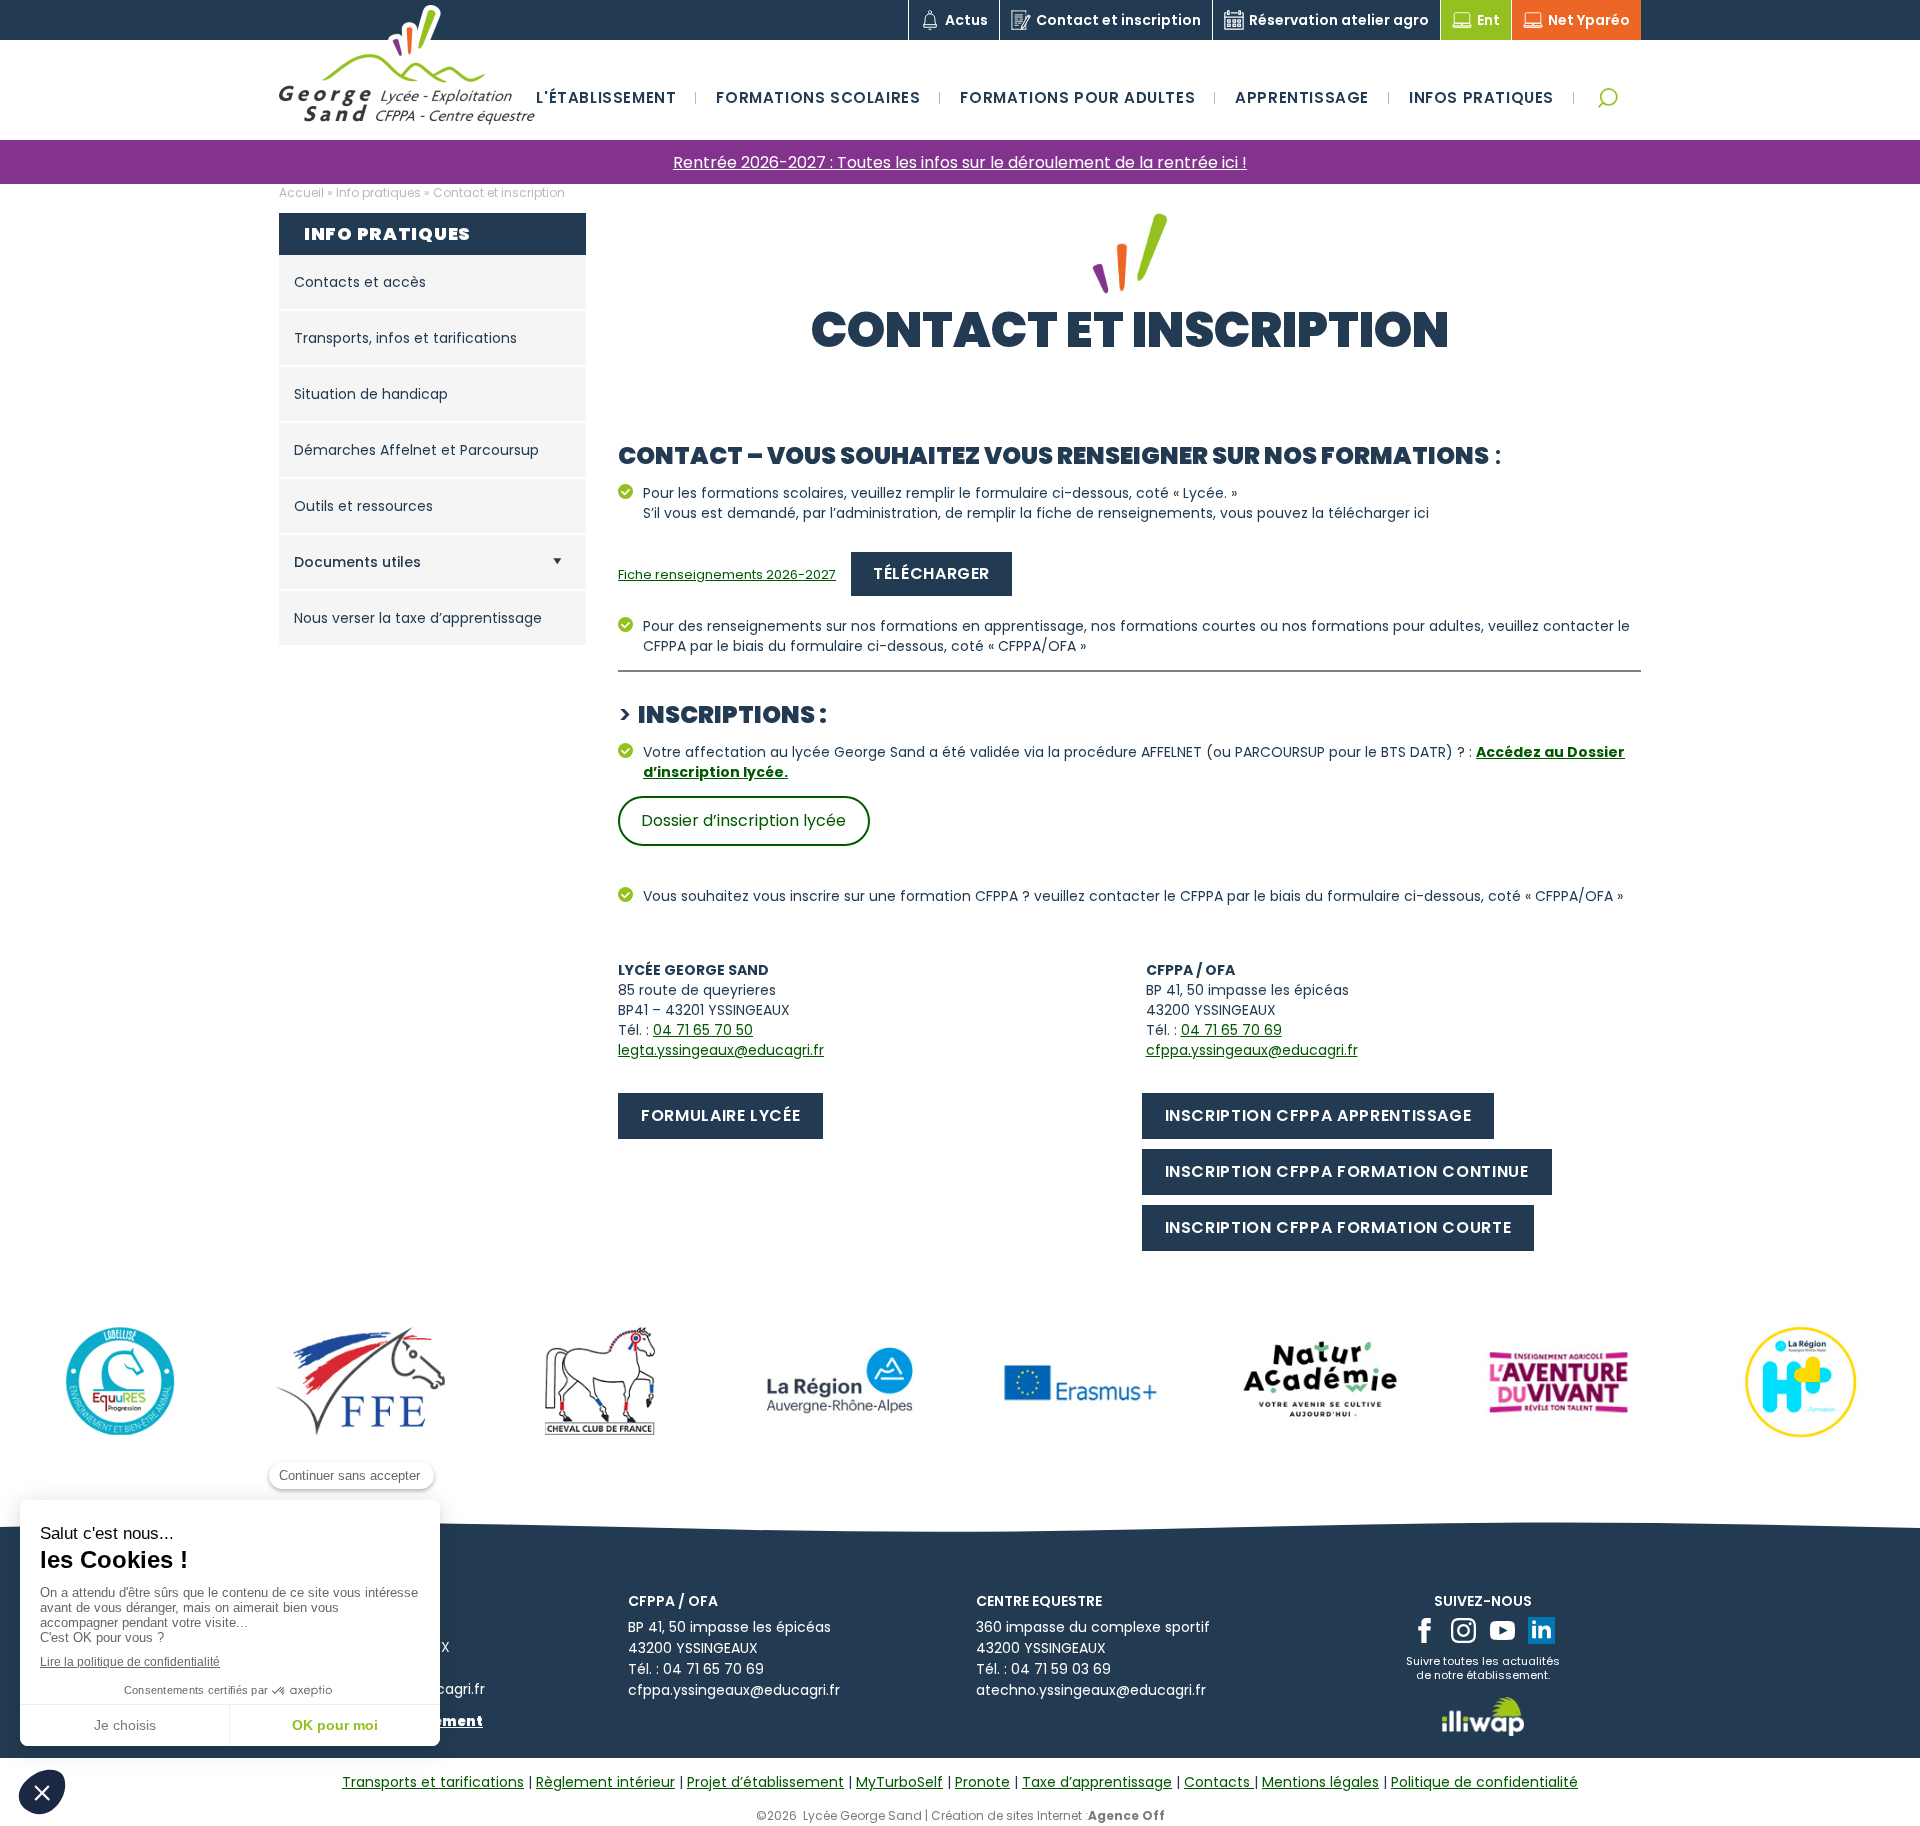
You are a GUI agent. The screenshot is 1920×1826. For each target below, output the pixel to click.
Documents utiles (357, 562)
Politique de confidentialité (1484, 1782)
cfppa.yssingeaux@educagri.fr (1252, 1050)
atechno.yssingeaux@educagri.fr (1091, 1690)
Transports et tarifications (433, 1782)
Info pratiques (378, 192)
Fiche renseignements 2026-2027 (727, 574)
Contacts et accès (360, 282)
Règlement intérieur (605, 1782)
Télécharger (931, 573)
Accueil (301, 192)
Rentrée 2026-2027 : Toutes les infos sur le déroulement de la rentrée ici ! (960, 162)
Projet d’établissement (765, 1782)
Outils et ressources (363, 506)
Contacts (1219, 1782)
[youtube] (1502, 1630)
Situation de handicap (371, 394)
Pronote (982, 1782)
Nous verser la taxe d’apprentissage (418, 618)
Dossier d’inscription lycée (743, 820)
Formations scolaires (818, 97)
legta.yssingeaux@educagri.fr (721, 1050)
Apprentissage (1302, 97)
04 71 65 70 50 (703, 1030)
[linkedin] (1541, 1630)
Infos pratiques (1481, 97)
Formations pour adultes (1077, 97)
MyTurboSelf (899, 1782)
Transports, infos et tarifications (405, 338)
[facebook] (1424, 1630)
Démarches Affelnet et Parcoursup (416, 450)
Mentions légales (1320, 1782)
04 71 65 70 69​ (1231, 1030)
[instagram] (1463, 1630)
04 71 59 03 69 (1061, 1669)
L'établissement (606, 97)
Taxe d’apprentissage (1097, 1782)
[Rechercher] (1607, 97)
